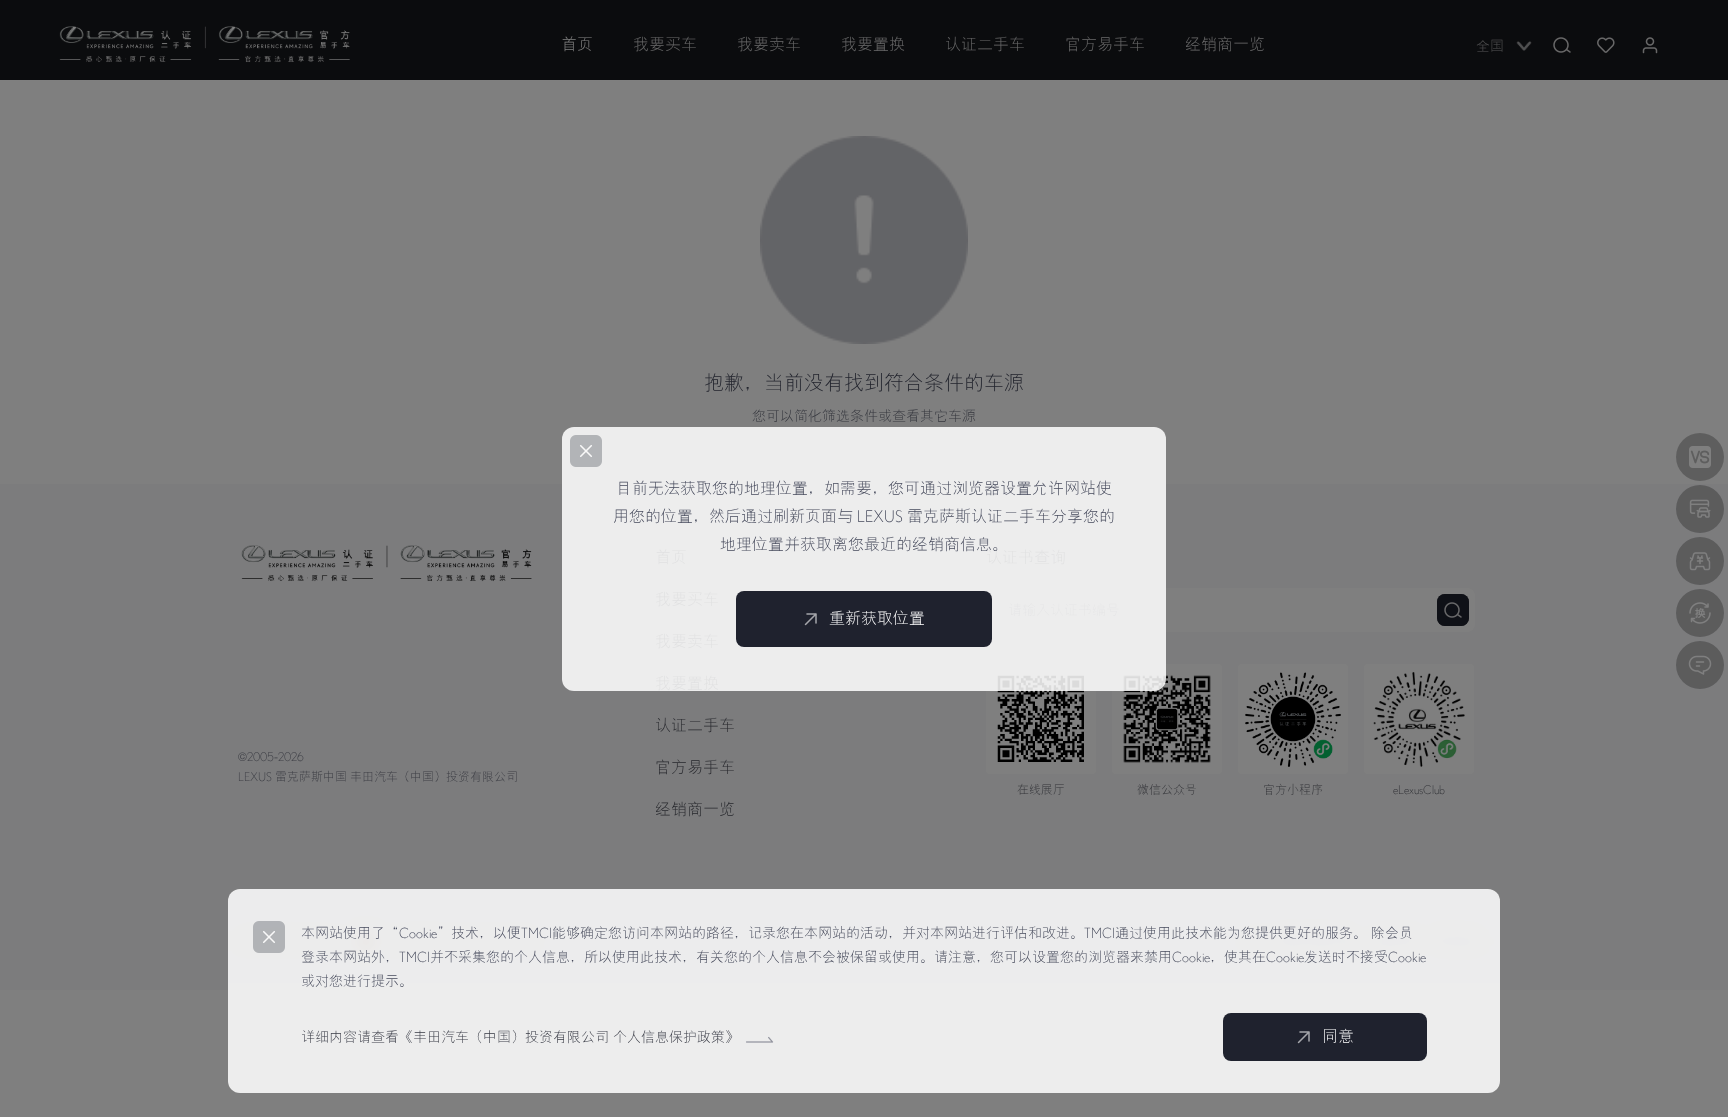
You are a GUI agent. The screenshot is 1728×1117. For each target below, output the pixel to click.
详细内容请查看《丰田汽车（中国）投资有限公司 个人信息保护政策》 (522, 1037)
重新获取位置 (877, 619)
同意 (1338, 1037)
